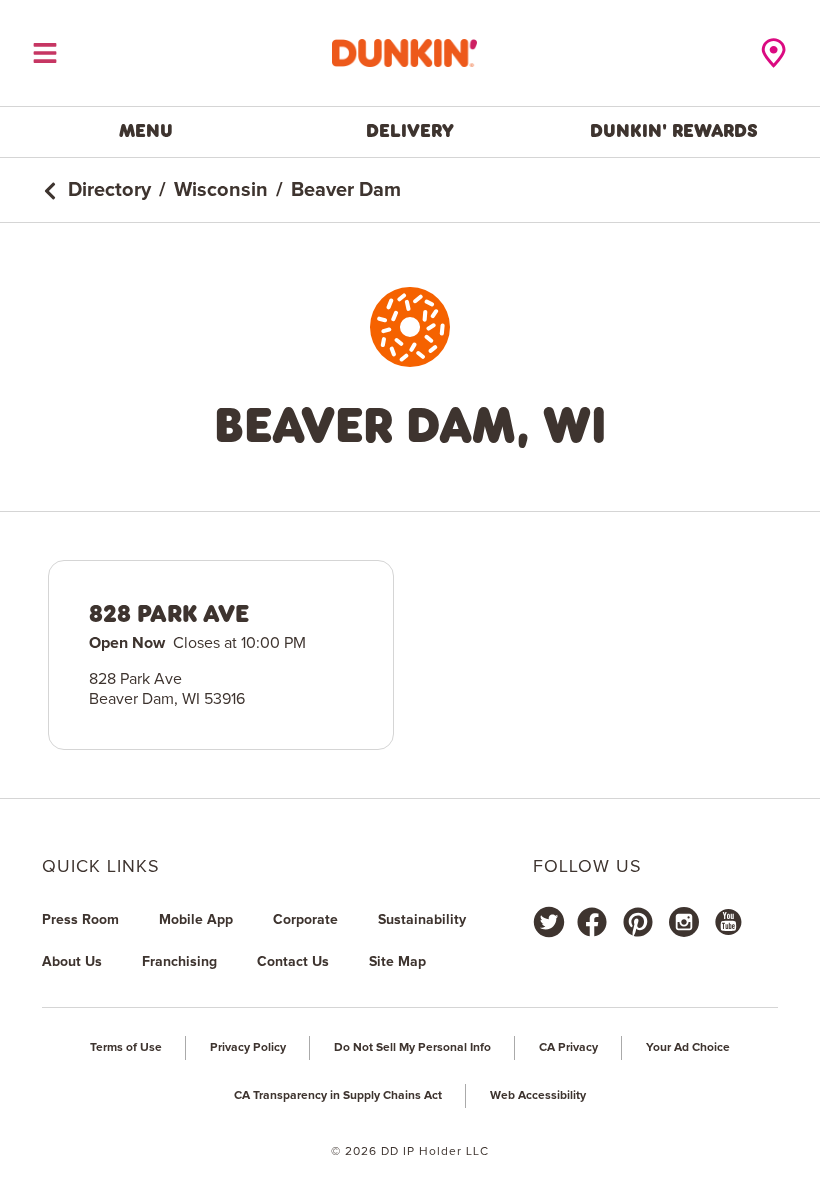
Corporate (305, 920)
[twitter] (549, 922)
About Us (72, 962)
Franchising (179, 962)
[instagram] (684, 922)
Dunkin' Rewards (674, 131)
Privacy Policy (248, 1048)
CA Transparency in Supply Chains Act (338, 1096)
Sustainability (422, 920)
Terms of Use (126, 1048)
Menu (146, 131)
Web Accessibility (538, 1096)
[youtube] (727, 922)
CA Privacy (568, 1048)
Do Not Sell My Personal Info (412, 1048)
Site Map (397, 962)
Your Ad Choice (688, 1048)
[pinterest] (638, 922)
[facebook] (592, 922)
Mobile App (196, 920)
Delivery (410, 131)
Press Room (80, 920)
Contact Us (293, 962)
